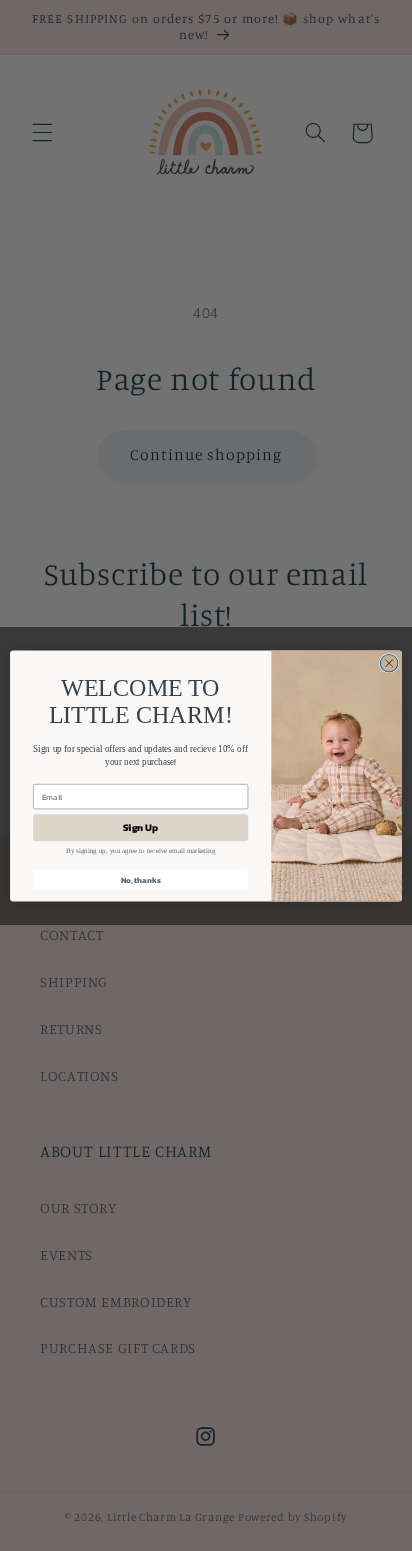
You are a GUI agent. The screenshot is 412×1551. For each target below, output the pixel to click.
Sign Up (141, 826)
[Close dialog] (389, 663)
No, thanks (141, 879)
